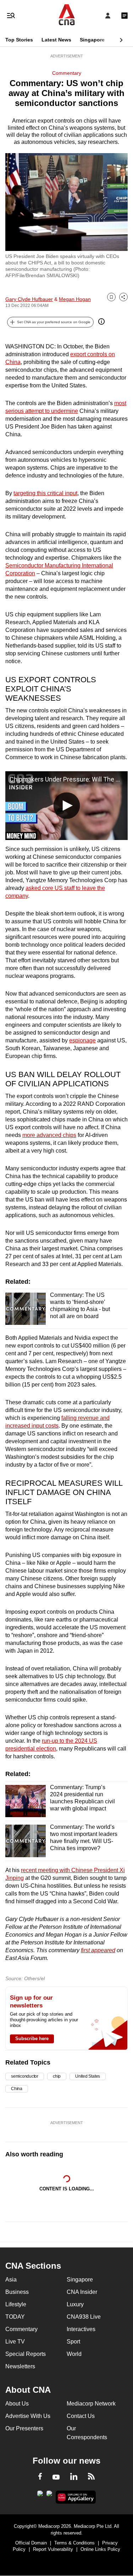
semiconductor (25, 2076)
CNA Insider (82, 2292)
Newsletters (20, 2366)
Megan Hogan (75, 299)
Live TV (15, 2342)
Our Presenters (24, 2428)
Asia (11, 2280)
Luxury (75, 2304)
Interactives (81, 2329)
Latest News (56, 40)
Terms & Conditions (74, 2543)
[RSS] (91, 2477)
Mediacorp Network (91, 2404)
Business (17, 2292)
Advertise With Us (28, 2416)
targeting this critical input (45, 493)
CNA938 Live (84, 2317)
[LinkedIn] (74, 2478)
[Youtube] (56, 2477)
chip (57, 2076)
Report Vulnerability (53, 2549)
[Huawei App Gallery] (76, 2497)
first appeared (98, 1950)
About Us (17, 2404)
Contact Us (81, 2416)
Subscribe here (32, 2039)
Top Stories (19, 40)
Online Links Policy (100, 2549)
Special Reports (26, 2354)
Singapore (92, 40)
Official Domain (31, 2543)
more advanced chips (49, 1135)
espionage (82, 1040)
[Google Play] (40, 2496)
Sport (73, 2342)
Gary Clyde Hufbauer (29, 299)
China (17, 2089)
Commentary (67, 73)
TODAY (15, 2317)
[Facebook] (40, 2477)
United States (88, 2076)
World (74, 2354)
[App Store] (49, 2496)
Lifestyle (16, 2304)
